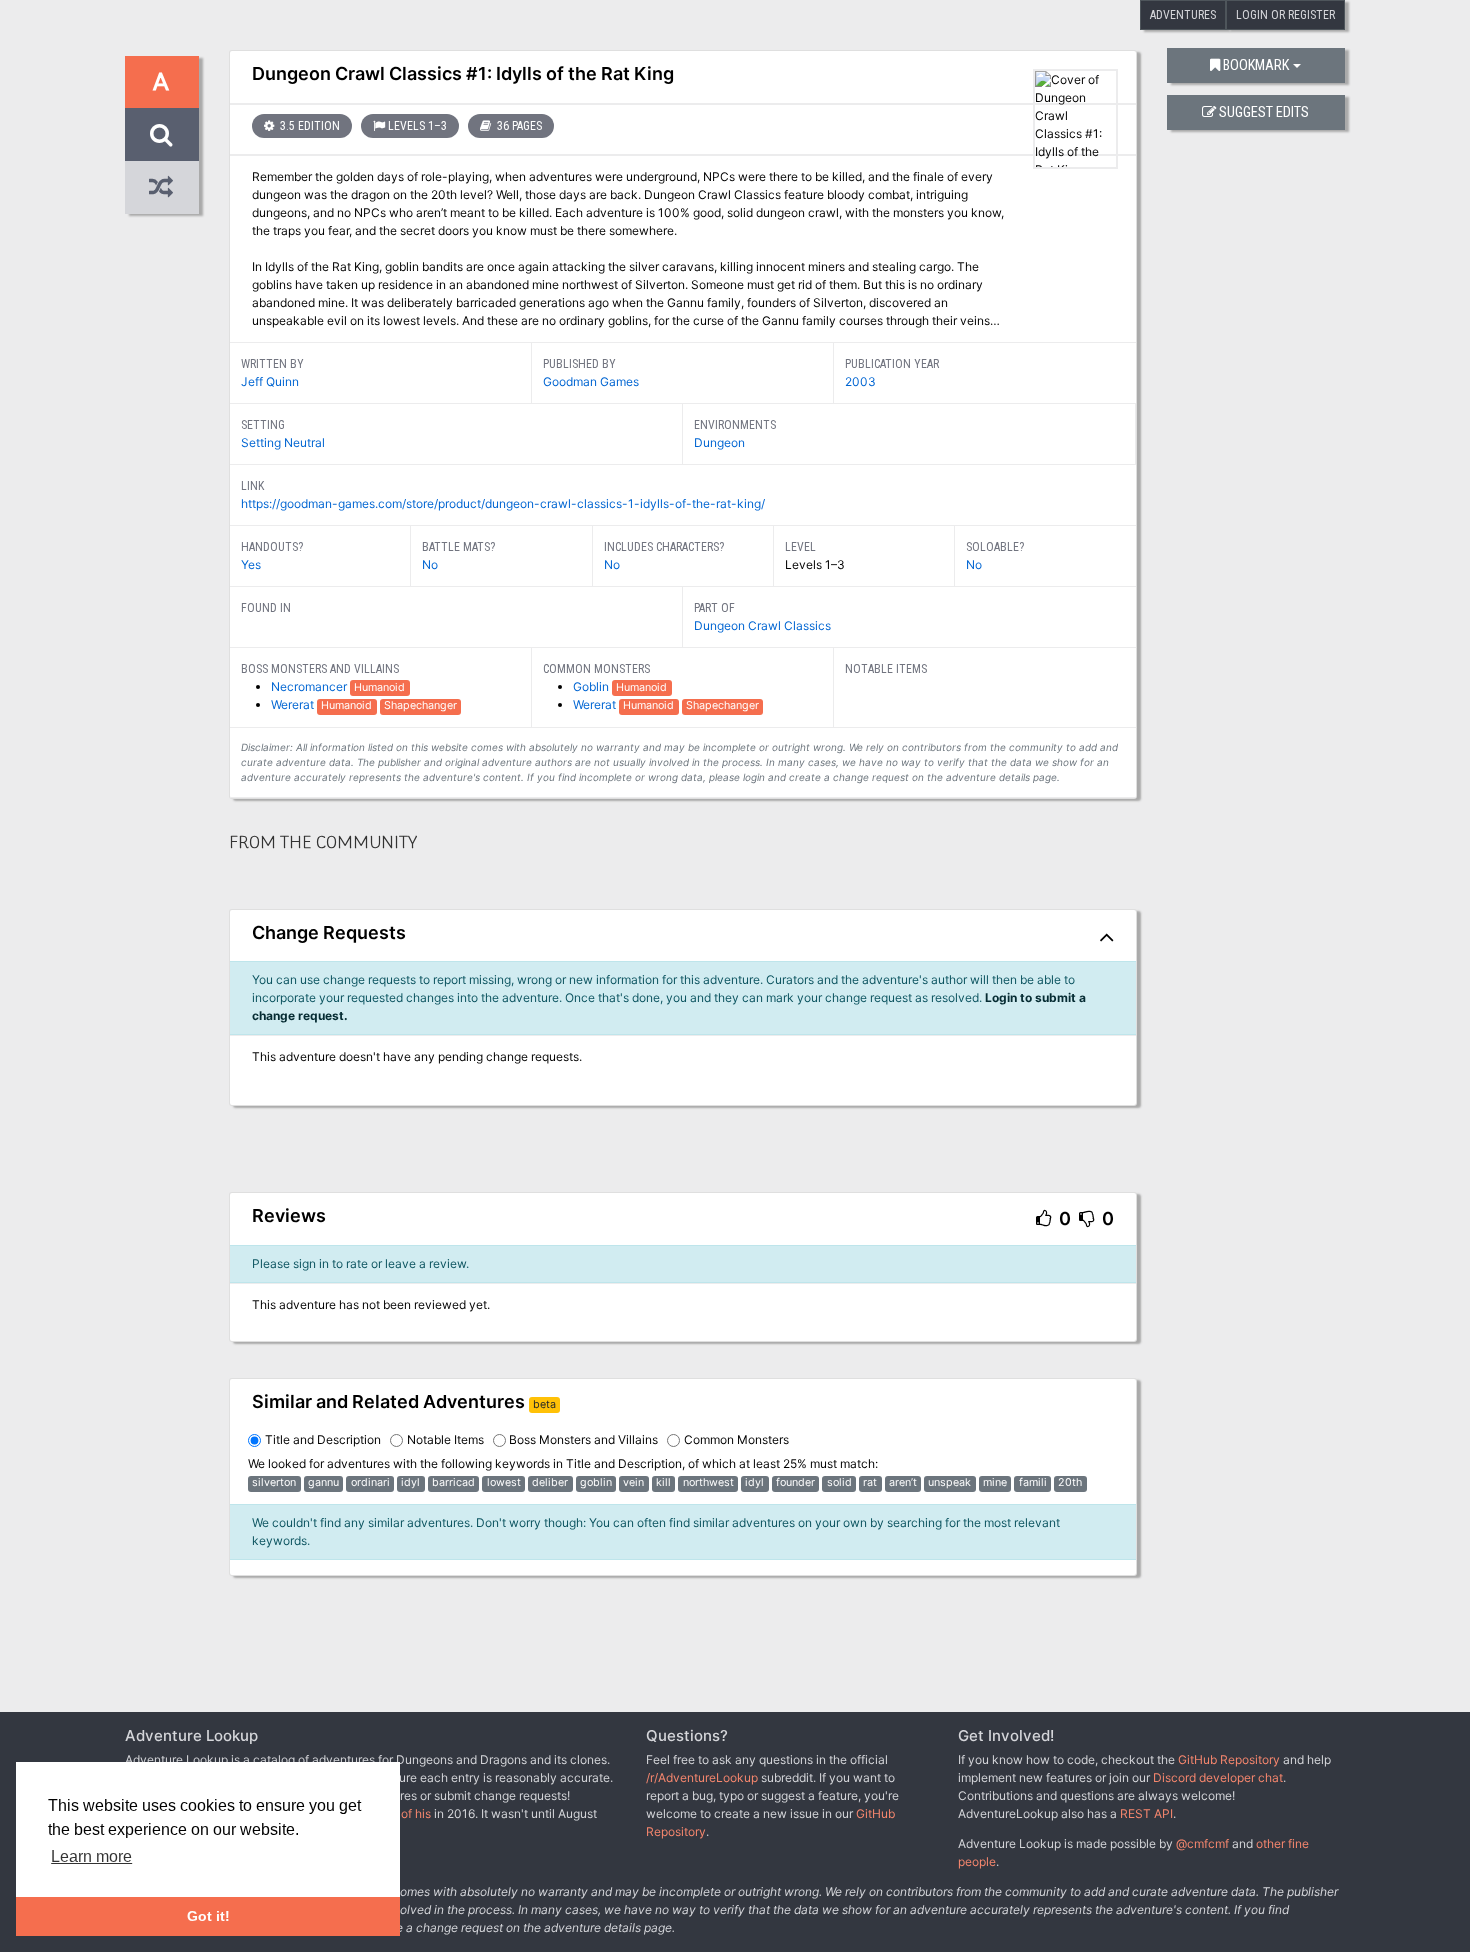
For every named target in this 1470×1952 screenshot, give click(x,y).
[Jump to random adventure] (162, 187)
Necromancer (310, 686)
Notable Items (445, 1439)
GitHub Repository (1229, 1759)
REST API (1146, 1813)
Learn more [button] (91, 1856)
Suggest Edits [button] (1264, 112)
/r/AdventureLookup (702, 1777)
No (430, 564)
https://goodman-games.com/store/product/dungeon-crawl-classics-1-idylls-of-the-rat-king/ (503, 503)
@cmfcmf (1202, 1843)
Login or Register (1285, 15)
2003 (860, 381)
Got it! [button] (208, 1916)
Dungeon (719, 442)
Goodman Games (591, 381)
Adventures (1183, 15)
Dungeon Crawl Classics (762, 625)
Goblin (592, 686)
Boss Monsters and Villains (583, 1439)
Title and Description (323, 1439)
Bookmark (1256, 65)
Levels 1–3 (417, 126)
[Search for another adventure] (162, 134)
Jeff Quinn (270, 381)
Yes (251, 564)
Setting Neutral (283, 442)
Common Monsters (736, 1439)
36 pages (518, 126)
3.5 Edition (308, 126)
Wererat (294, 704)
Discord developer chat (1218, 1777)
